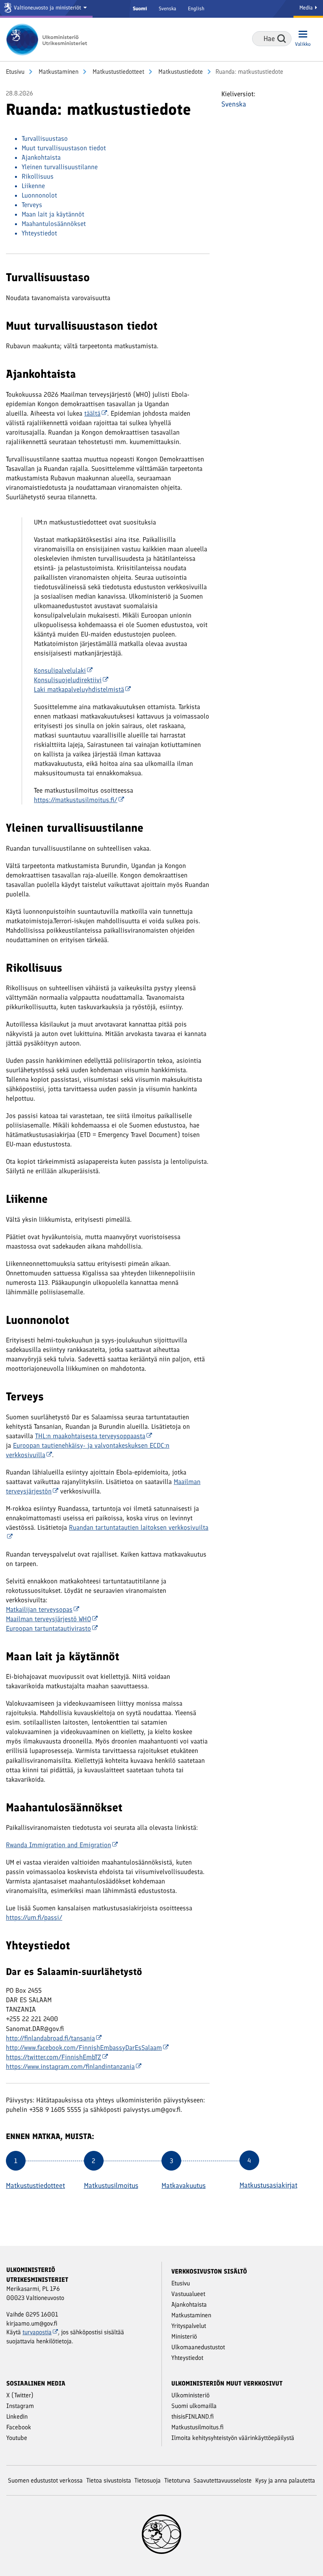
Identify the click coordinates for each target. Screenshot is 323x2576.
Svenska (167, 8)
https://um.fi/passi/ (34, 1917)
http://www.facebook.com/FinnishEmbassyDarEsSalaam (84, 2048)
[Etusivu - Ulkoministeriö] (49, 39)
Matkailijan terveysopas (39, 1609)
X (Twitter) (20, 2395)
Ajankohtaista (41, 157)
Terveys (32, 205)
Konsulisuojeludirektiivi (68, 680)
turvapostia (37, 2332)
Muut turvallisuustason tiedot (64, 148)
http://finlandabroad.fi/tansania (50, 2038)
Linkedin (17, 2416)
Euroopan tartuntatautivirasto (48, 1628)
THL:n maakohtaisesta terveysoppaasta (90, 1436)
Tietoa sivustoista (109, 2480)
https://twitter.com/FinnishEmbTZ (54, 2057)
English (196, 8)
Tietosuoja (148, 2480)
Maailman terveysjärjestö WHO (48, 1619)
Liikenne (33, 186)
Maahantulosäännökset (54, 224)
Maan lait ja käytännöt (53, 214)
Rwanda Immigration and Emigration (58, 1845)
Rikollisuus (38, 176)
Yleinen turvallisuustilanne (60, 167)
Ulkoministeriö (190, 2395)
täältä (92, 413)
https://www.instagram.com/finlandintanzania (70, 2066)
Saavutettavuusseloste (223, 2480)
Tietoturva (177, 2480)
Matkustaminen (58, 72)
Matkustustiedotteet (118, 72)
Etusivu (15, 72)
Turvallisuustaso (45, 138)
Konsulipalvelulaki (60, 670)
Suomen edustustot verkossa (45, 2480)
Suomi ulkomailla (194, 2406)
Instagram (20, 2406)
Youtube (17, 2438)
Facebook (19, 2427)
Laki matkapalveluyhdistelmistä (79, 689)
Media (307, 8)
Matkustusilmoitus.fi (198, 2427)
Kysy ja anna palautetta (285, 2480)
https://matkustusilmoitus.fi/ (76, 800)
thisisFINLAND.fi (193, 2416)
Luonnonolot (39, 195)
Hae (282, 39)
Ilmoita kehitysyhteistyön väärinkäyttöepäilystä (233, 2438)
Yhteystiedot (39, 233)
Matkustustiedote (180, 72)
